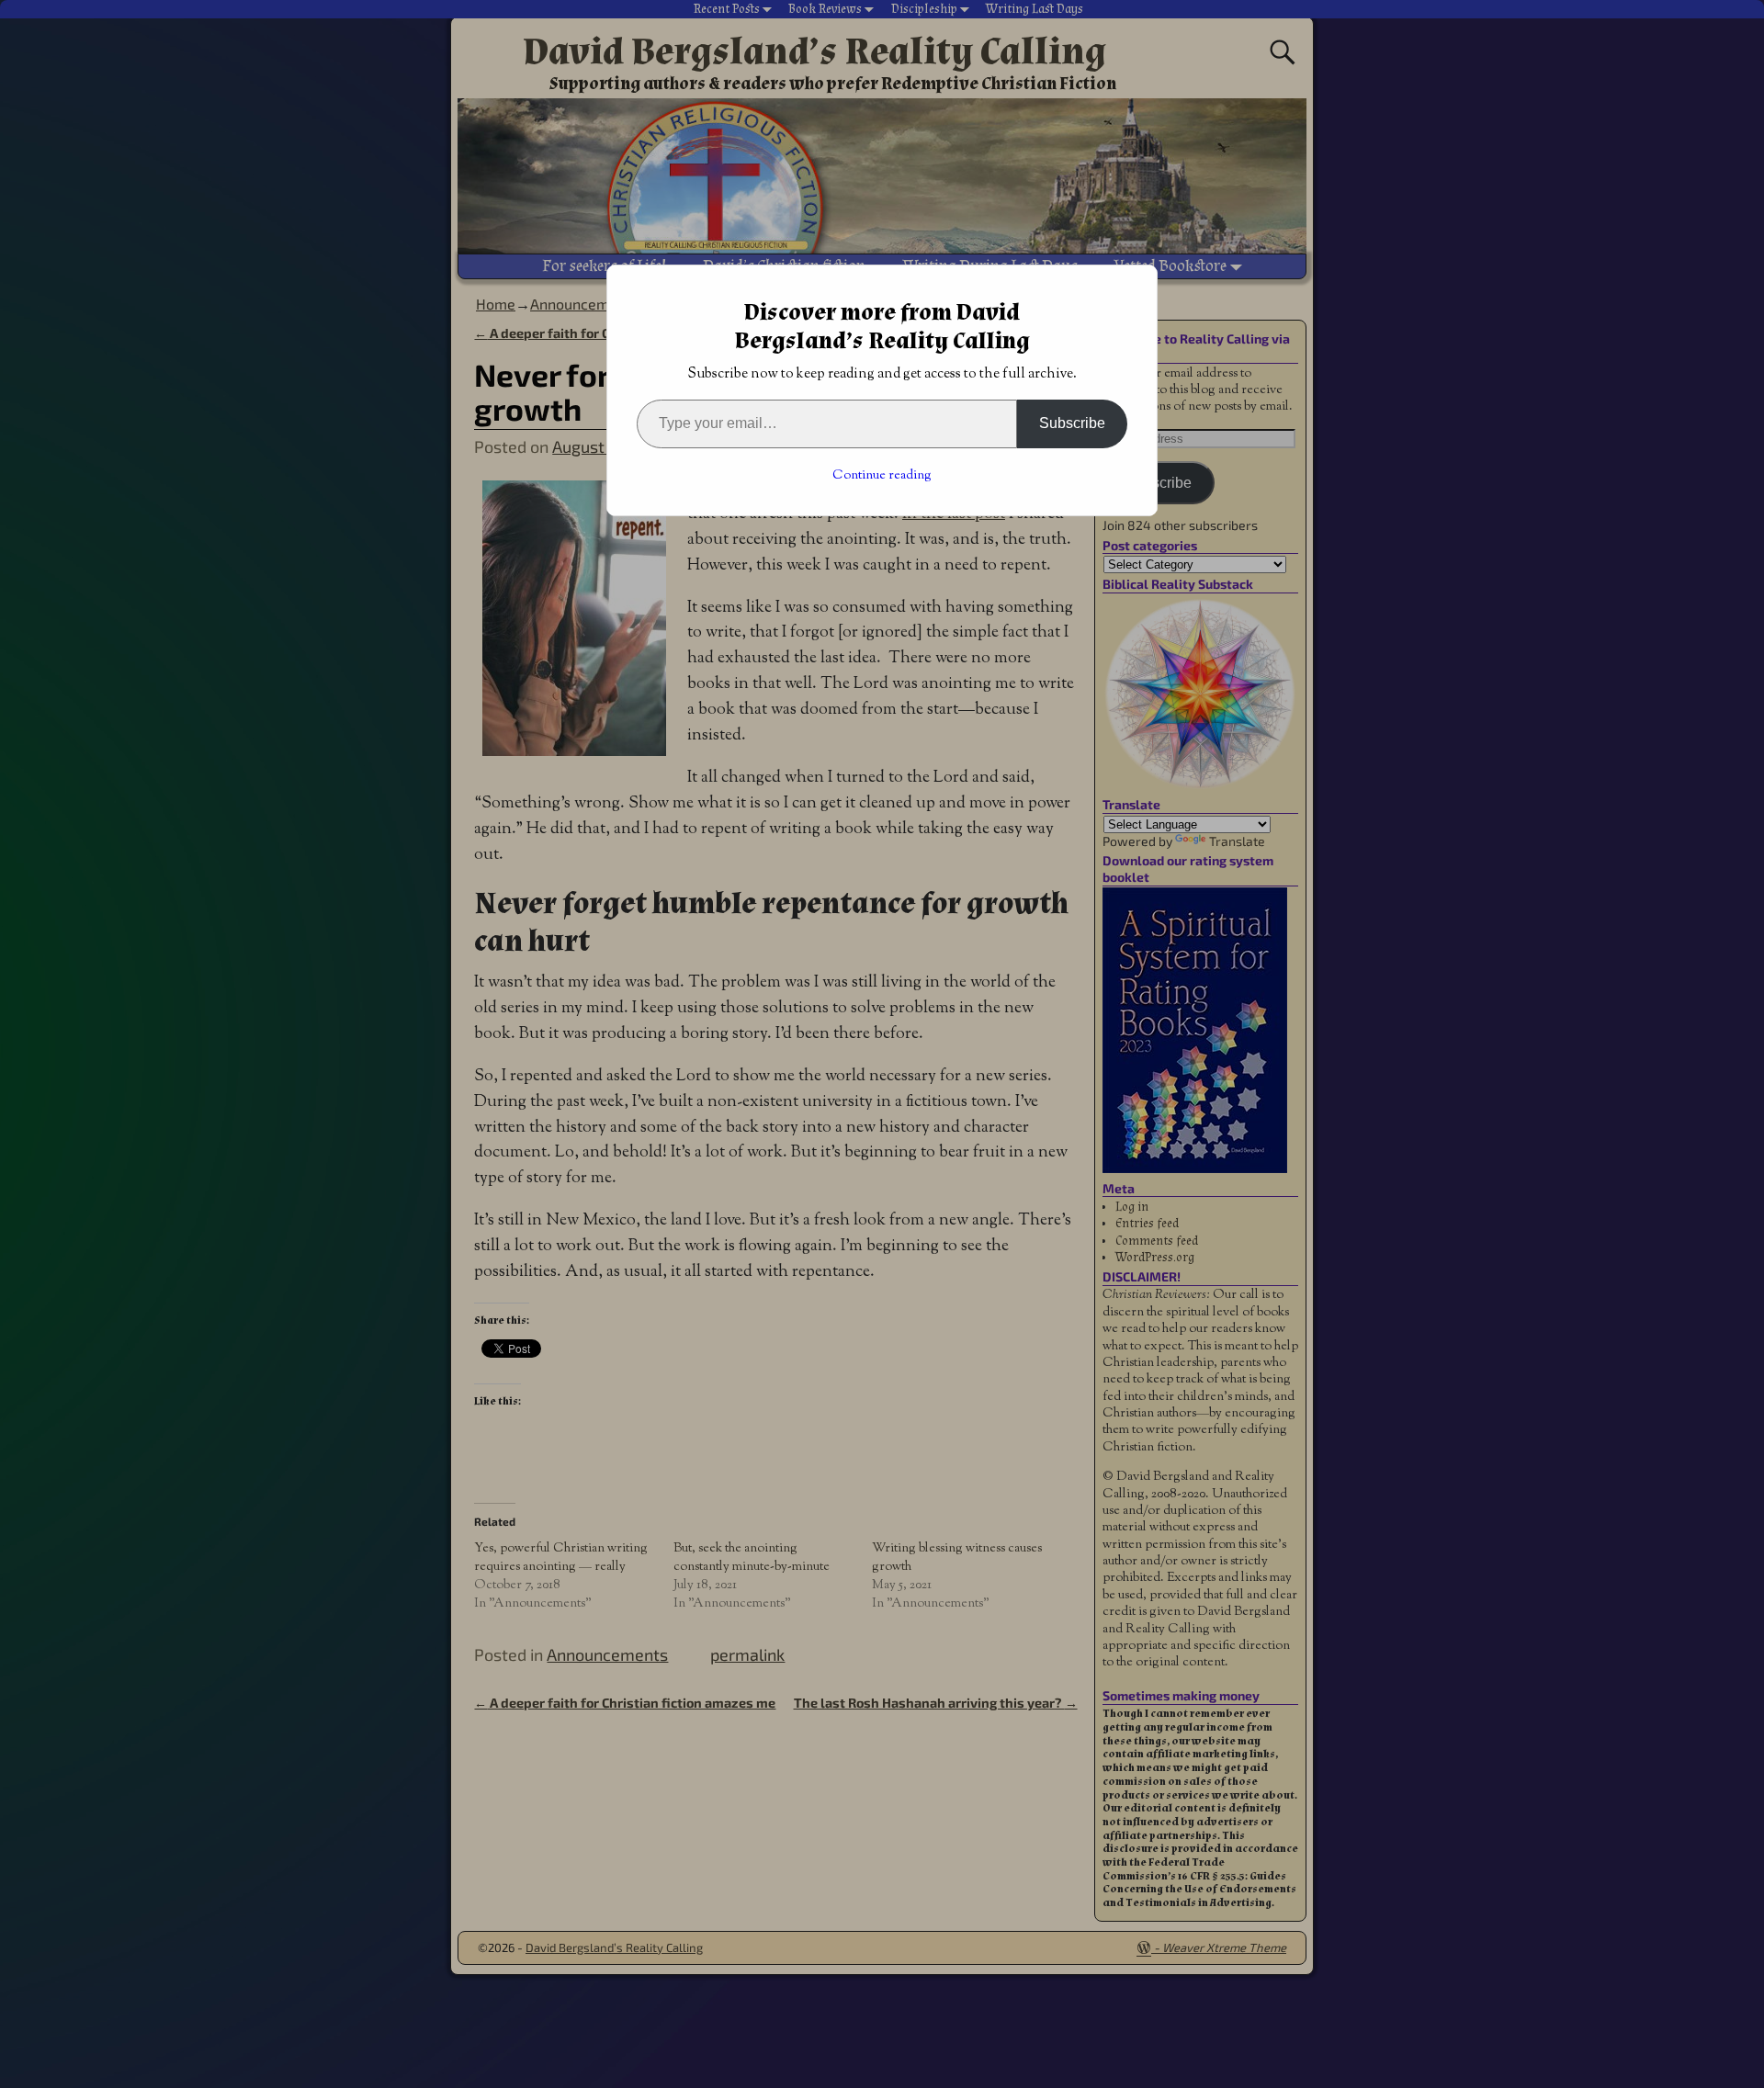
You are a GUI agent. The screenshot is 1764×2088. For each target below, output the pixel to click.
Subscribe (1072, 423)
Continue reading (882, 476)
